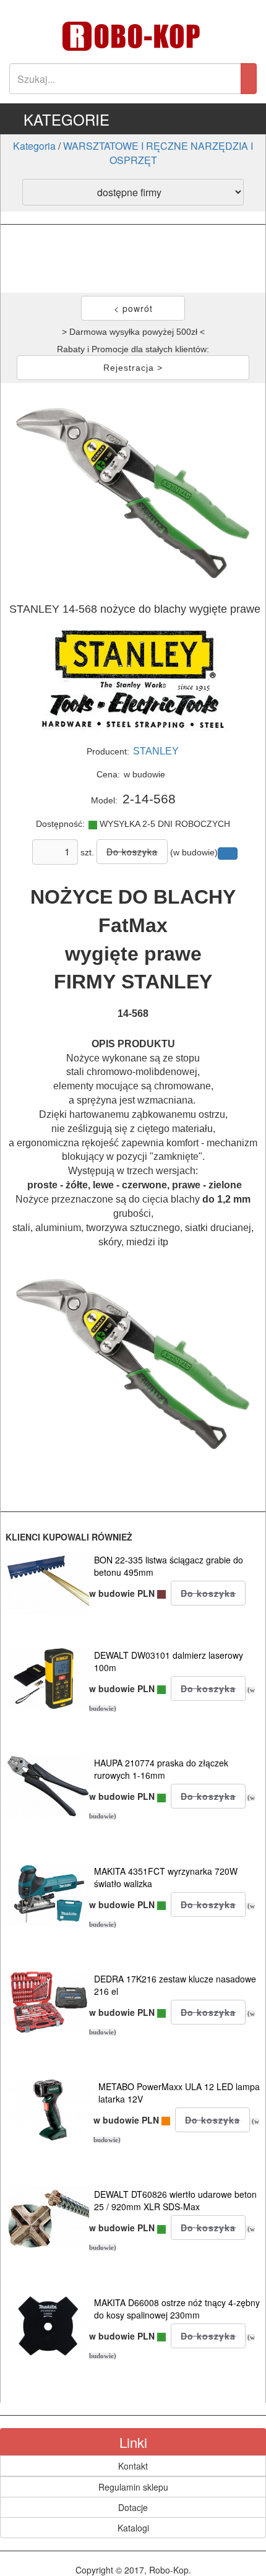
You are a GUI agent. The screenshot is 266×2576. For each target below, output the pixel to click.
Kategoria (34, 146)
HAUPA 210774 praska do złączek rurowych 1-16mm (161, 1769)
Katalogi (133, 2528)
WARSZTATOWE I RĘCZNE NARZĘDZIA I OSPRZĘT (158, 153)
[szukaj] (249, 79)
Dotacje (133, 2507)
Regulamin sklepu (133, 2487)
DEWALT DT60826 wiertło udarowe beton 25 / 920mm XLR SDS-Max (175, 2200)
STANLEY (156, 751)
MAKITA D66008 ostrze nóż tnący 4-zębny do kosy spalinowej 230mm (177, 2309)
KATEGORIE (66, 119)
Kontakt (133, 2466)
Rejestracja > (133, 368)
